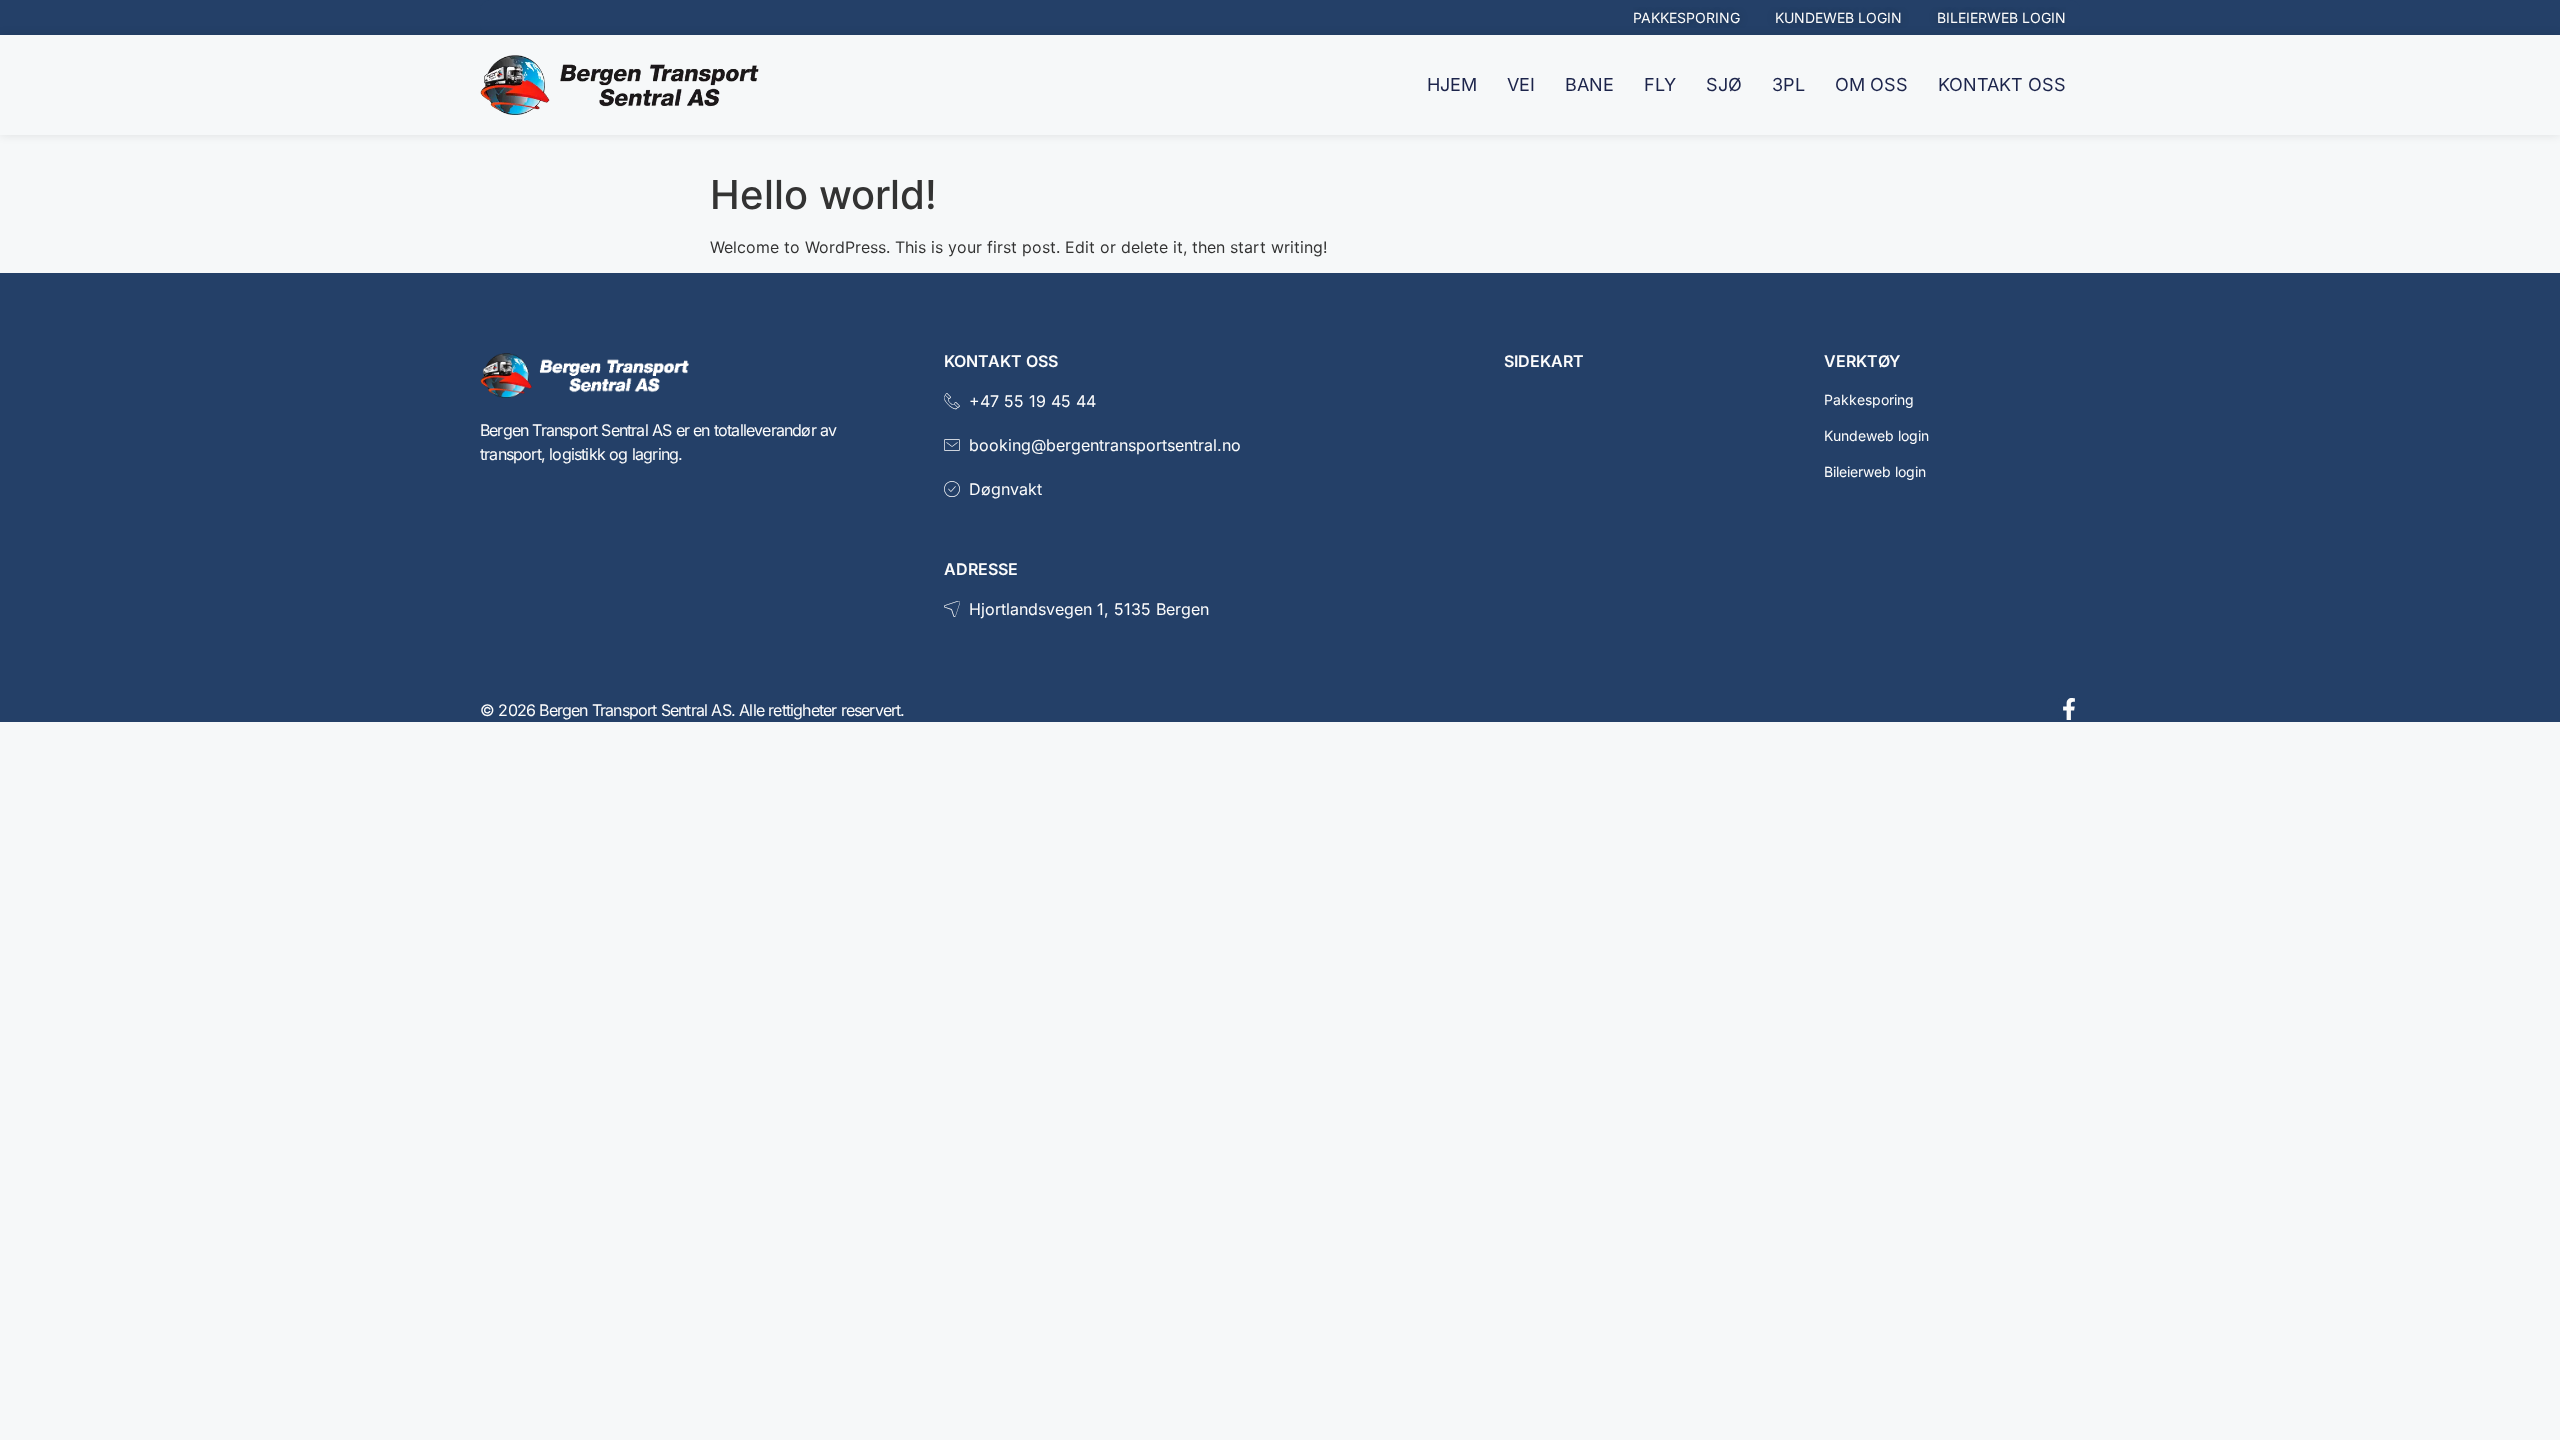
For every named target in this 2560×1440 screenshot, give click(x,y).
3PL (1788, 84)
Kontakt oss (2002, 84)
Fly (1660, 84)
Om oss (1871, 84)
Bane (1589, 84)
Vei (1521, 84)
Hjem (1452, 84)
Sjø (1724, 84)
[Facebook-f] (2069, 709)
